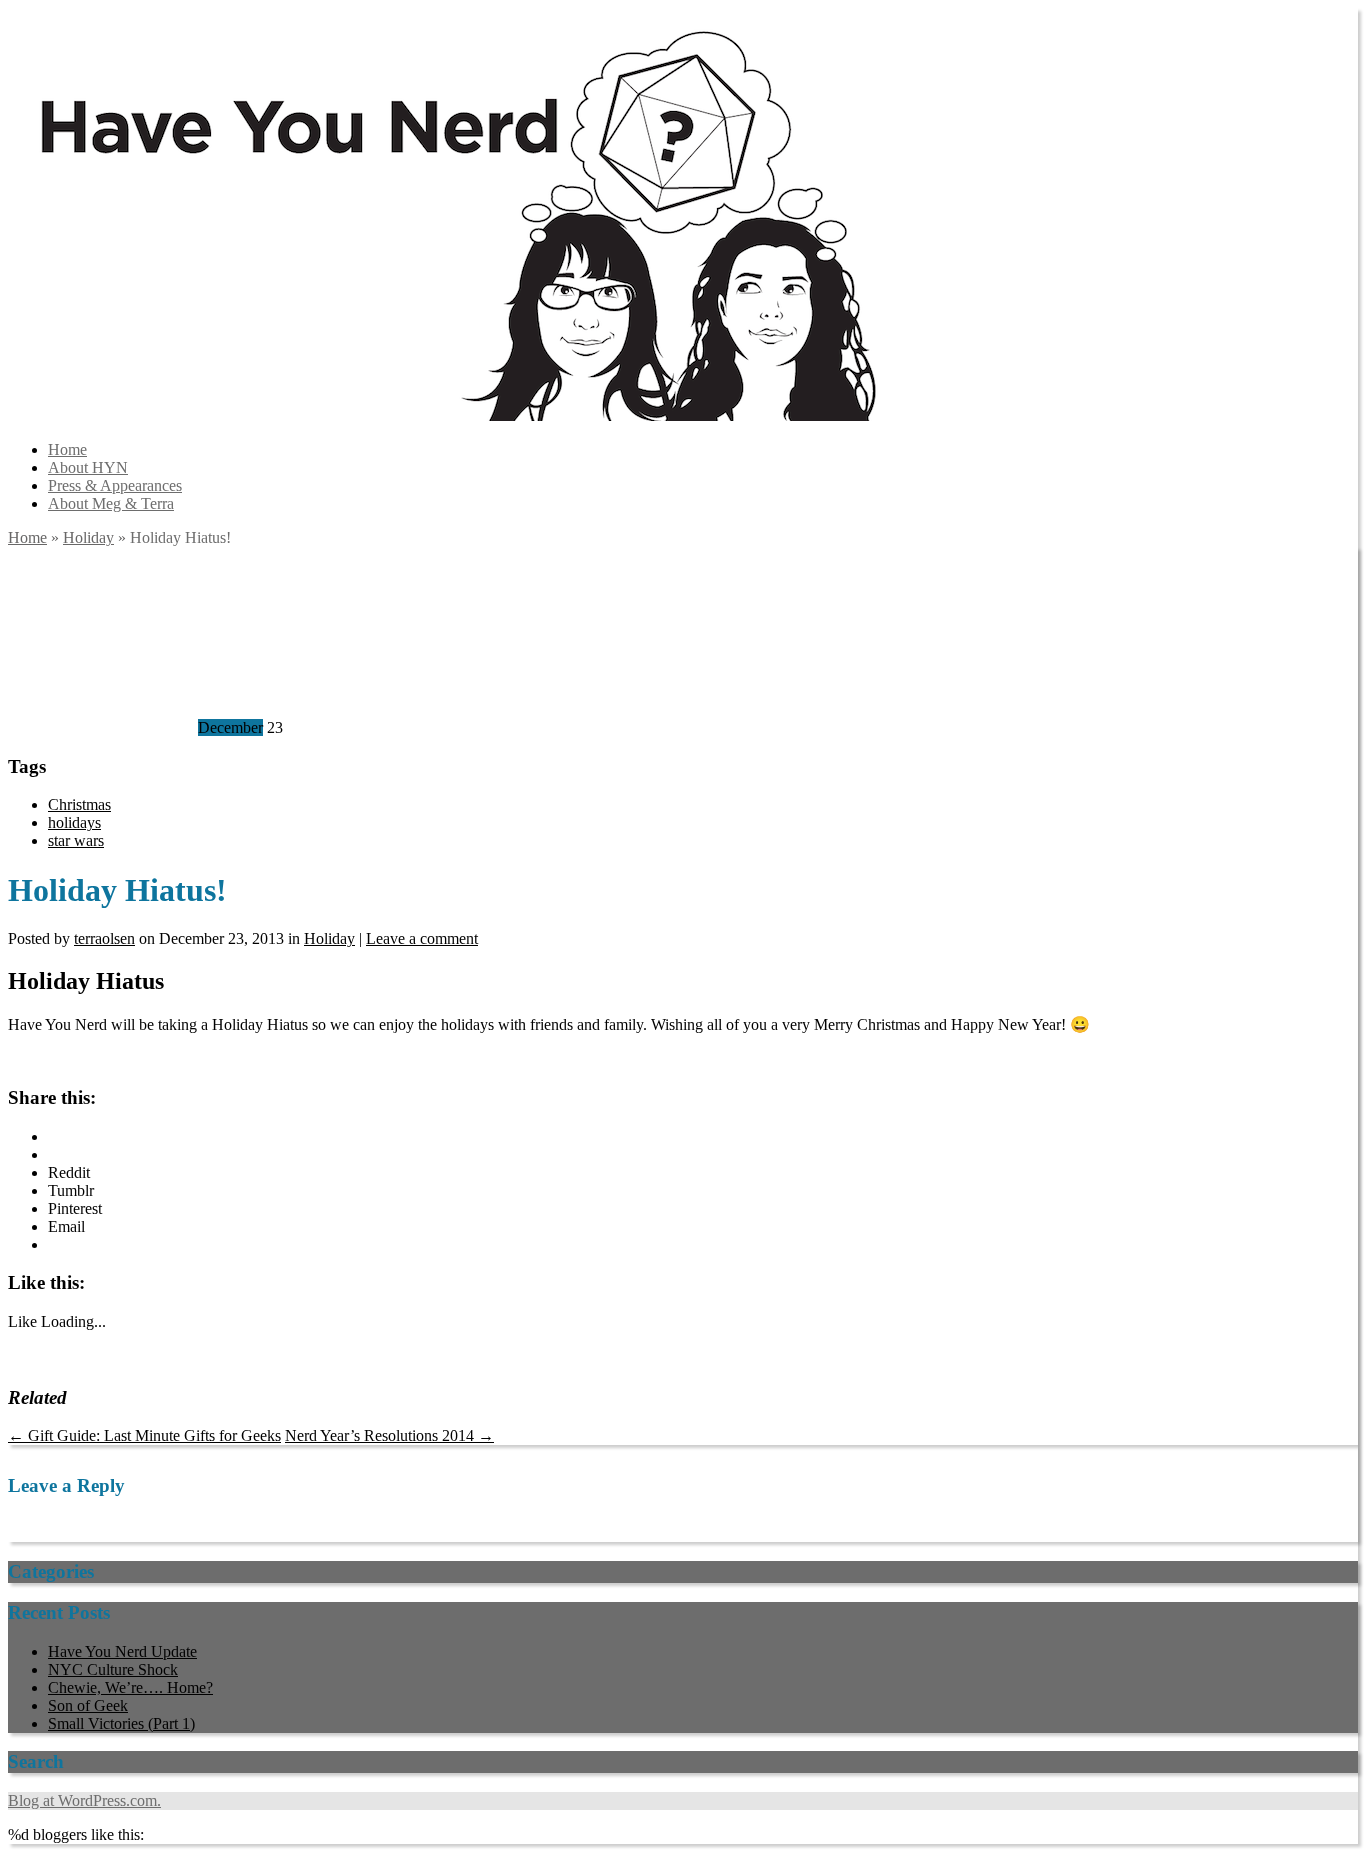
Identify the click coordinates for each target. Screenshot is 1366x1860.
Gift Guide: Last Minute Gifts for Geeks (144, 1435)
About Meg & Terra (111, 503)
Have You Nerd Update (122, 1651)
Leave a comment (422, 938)
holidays (74, 822)
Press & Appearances (115, 485)
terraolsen (104, 938)
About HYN (88, 467)
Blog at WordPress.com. (84, 1800)
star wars (76, 840)
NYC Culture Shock (113, 1669)
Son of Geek (88, 1705)
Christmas (79, 804)
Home (67, 449)
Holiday (88, 537)
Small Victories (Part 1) (121, 1723)
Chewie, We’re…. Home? (130, 1687)
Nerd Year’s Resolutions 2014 (389, 1435)
